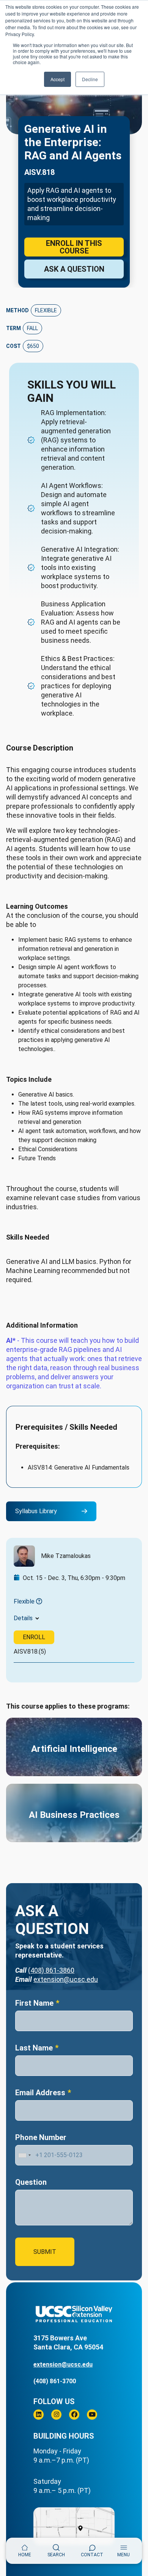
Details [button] (23, 1618)
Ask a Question (74, 269)
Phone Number (41, 2137)
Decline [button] (90, 79)
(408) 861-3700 (55, 2381)
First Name (34, 2003)
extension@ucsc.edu (66, 1979)
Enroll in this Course (74, 247)
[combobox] (24, 2155)
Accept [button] (57, 79)
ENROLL (34, 1637)
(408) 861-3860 (51, 1970)
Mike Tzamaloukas (66, 1556)
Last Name (34, 2048)
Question (31, 2182)
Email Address (40, 2093)
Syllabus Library (36, 1511)
